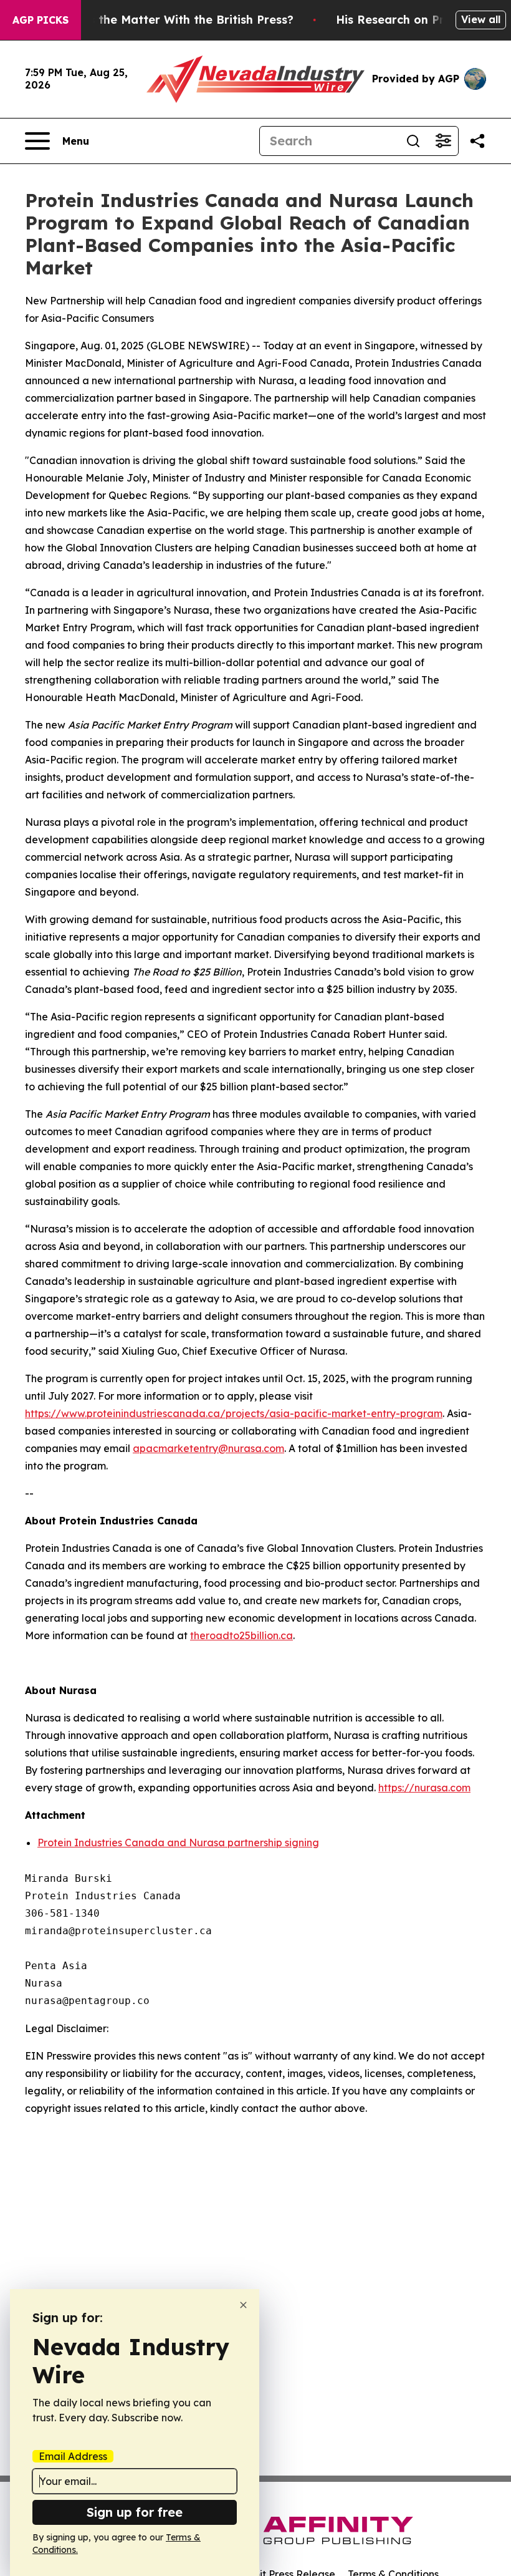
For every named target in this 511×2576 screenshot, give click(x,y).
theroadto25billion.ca (241, 1635)
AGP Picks (41, 20)
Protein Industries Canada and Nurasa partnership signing (178, 1842)
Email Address (73, 2456)
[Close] (243, 2305)
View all (481, 19)
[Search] (413, 141)
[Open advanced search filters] (443, 141)
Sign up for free (135, 2512)
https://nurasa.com (424, 1788)
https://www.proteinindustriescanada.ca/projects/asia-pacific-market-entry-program (234, 1413)
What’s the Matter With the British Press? (174, 20)
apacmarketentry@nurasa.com (208, 1448)
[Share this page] (477, 141)
